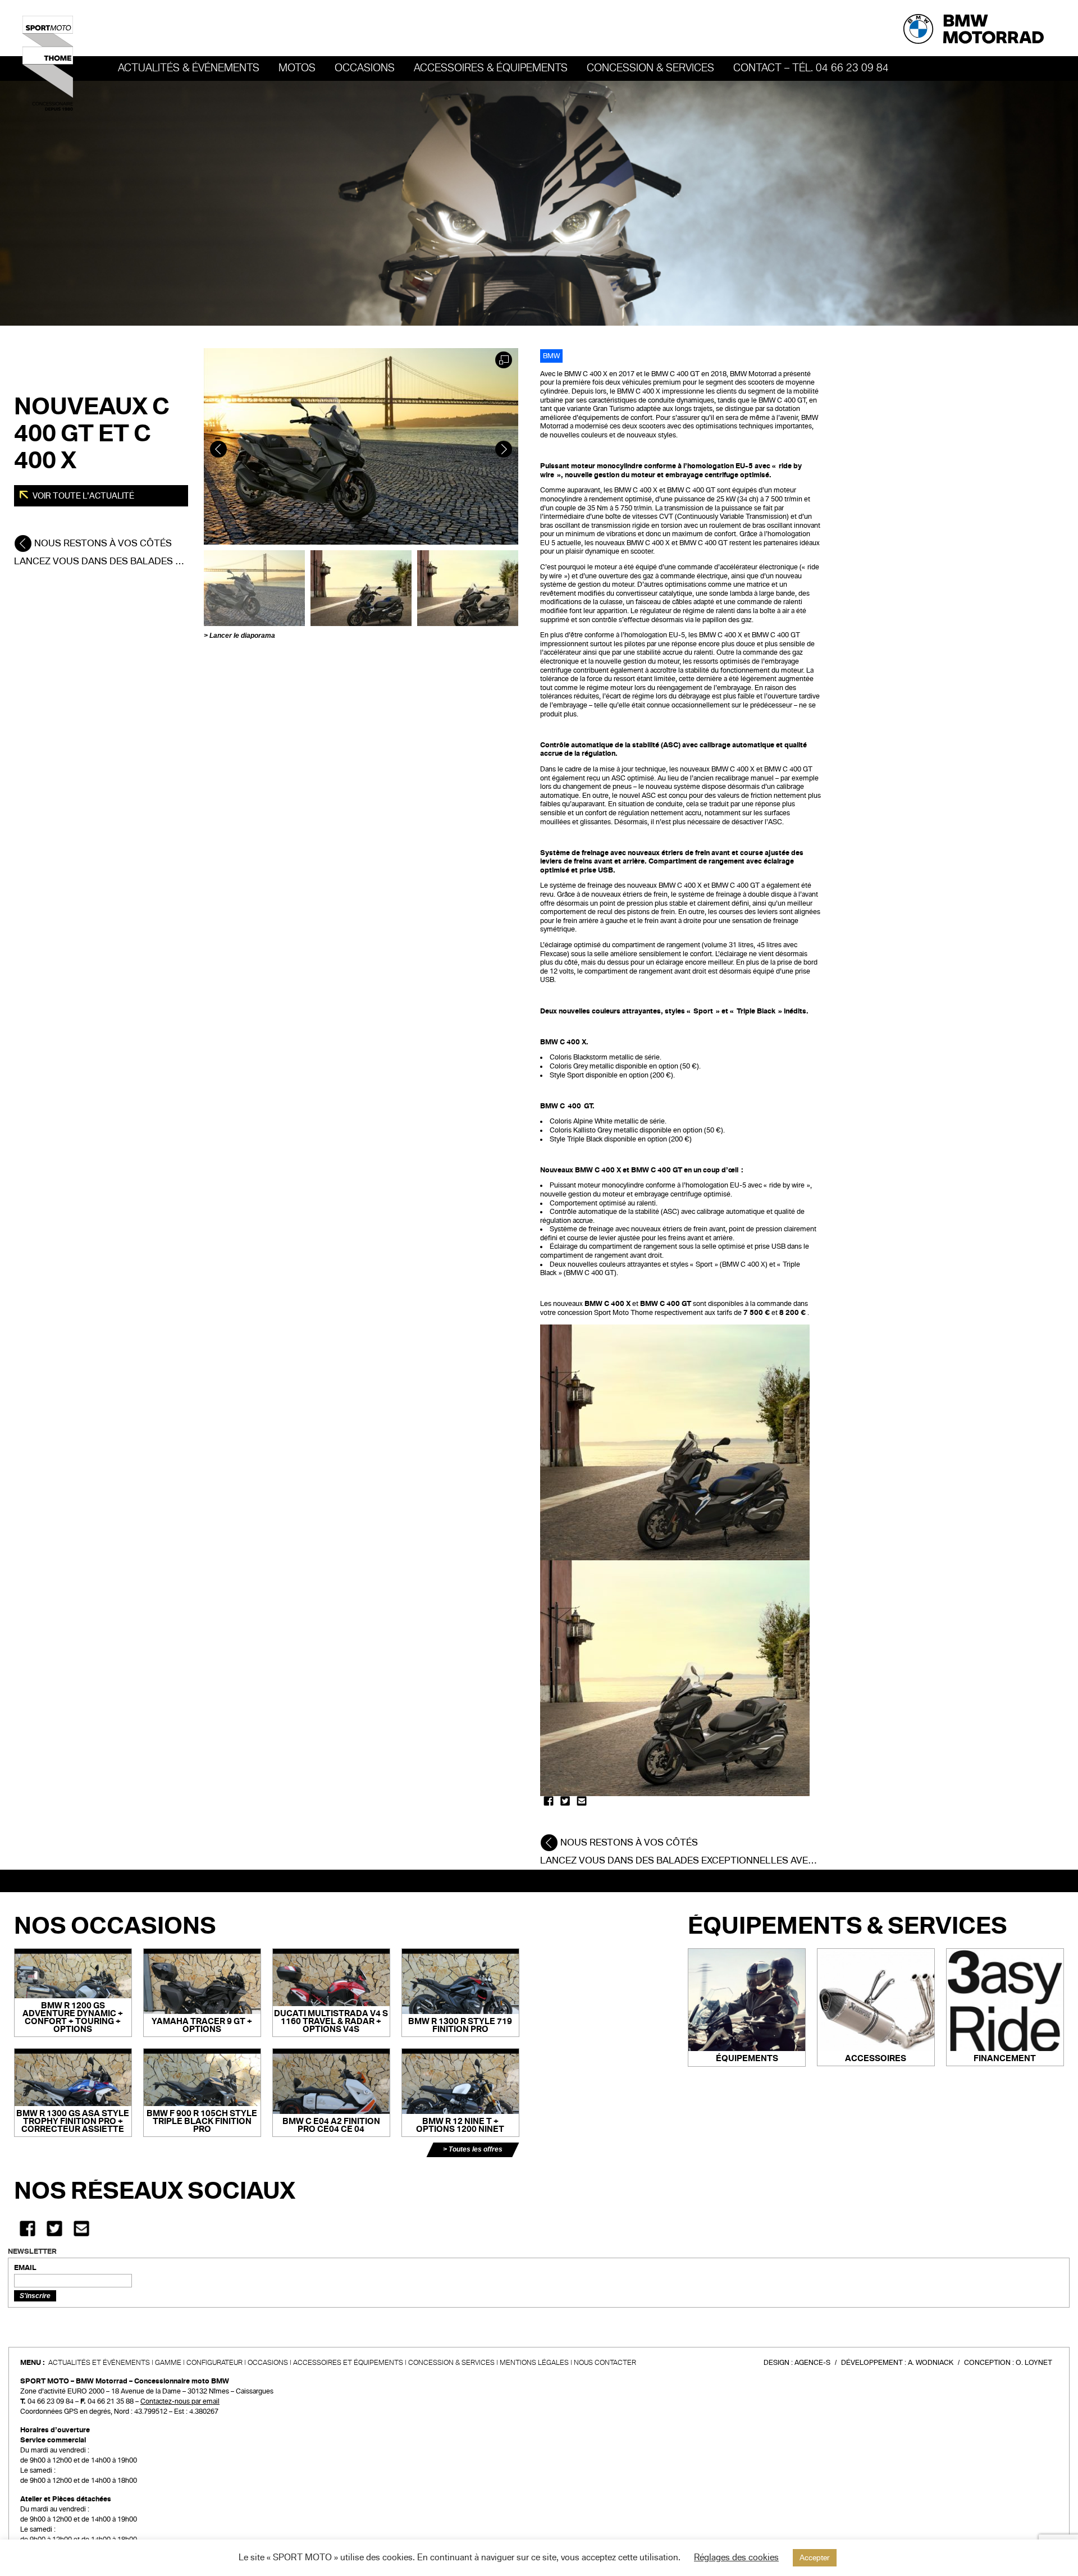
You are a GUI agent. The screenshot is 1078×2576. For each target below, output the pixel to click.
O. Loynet (1034, 2363)
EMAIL (25, 2268)
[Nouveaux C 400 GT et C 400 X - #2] (361, 588)
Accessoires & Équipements (491, 68)
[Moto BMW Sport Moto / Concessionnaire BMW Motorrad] (48, 63)
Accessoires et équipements (348, 2363)
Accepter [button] (815, 2558)
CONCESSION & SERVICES (451, 2363)
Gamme (168, 2363)
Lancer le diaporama (242, 636)
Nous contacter (605, 2363)
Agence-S (812, 2363)
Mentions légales (534, 2363)
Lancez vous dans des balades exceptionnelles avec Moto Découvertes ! (732, 1860)
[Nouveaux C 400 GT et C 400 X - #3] (468, 588)
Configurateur (214, 2363)
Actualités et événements (99, 2363)
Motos (297, 68)
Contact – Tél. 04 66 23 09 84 (811, 68)
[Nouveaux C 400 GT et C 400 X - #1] (254, 588)
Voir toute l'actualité (83, 496)
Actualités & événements (189, 68)
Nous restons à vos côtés (102, 543)
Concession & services (650, 68)
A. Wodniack (931, 2363)
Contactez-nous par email (180, 2401)
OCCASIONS (365, 68)
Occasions (268, 2363)
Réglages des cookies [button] (736, 2557)
